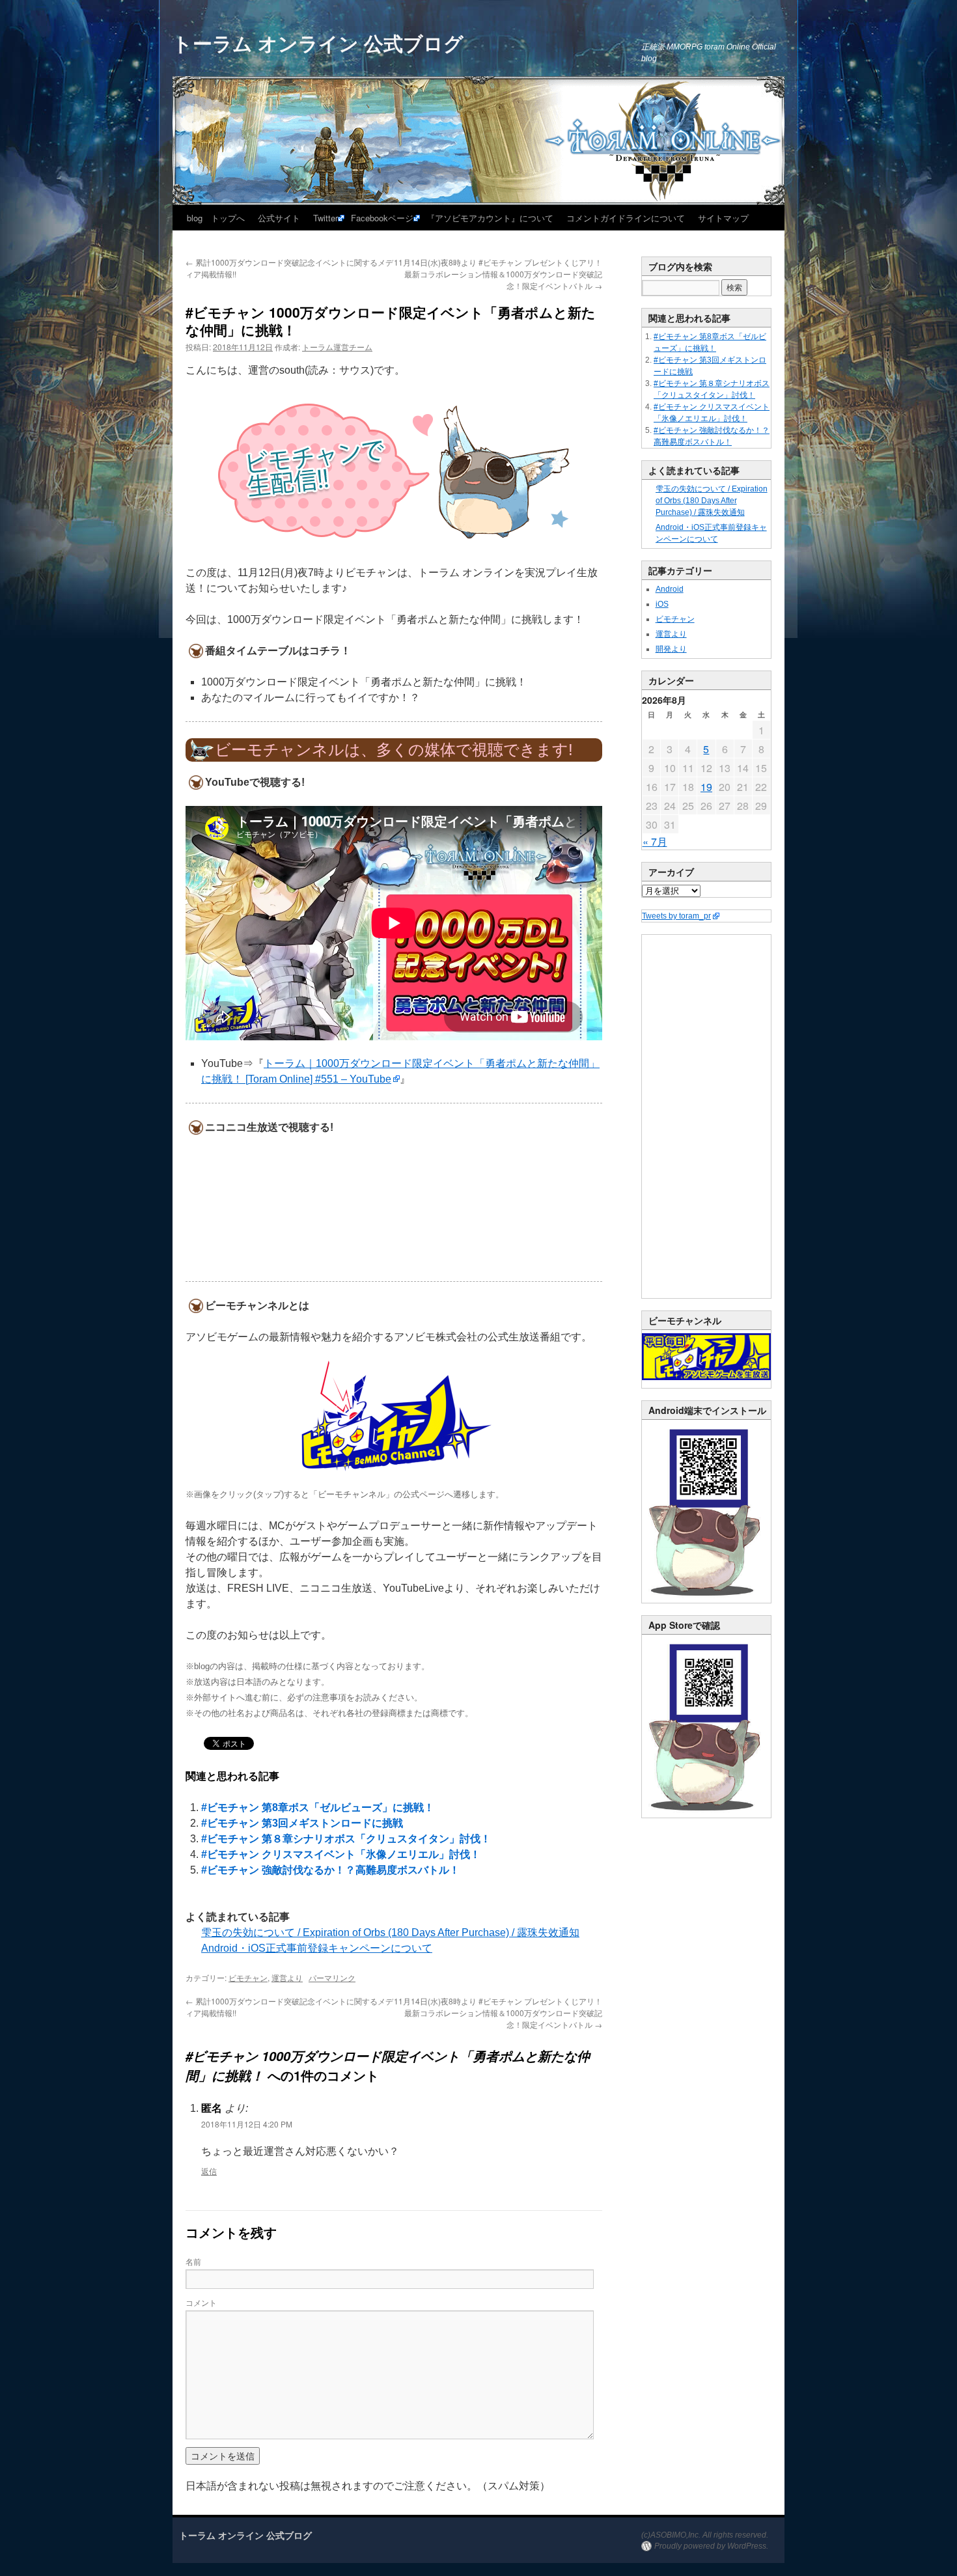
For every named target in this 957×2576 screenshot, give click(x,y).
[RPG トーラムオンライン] (706, 1600)
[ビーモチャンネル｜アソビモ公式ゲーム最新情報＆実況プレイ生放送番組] (394, 1416)
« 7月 (655, 841)
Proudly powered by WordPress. (711, 2546)
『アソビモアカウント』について (490, 218)
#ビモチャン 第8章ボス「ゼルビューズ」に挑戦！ (318, 1807)
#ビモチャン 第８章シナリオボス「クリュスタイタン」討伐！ (346, 1839)
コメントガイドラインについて (626, 218)
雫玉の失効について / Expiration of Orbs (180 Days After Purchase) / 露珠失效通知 (390, 1932)
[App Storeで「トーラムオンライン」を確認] (706, 1815)
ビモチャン (248, 1977)
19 (706, 787)
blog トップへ (216, 218)
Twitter (326, 218)
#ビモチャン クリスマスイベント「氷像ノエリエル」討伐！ (341, 1854)
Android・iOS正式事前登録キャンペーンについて (317, 1948)
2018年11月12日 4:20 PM (247, 2124)
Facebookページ (382, 218)
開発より (671, 649)
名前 (193, 2261)
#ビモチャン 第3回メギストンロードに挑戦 (302, 1823)
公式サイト (279, 218)
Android (670, 589)
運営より (287, 1977)
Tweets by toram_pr (676, 916)
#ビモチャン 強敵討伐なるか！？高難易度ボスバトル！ (330, 1870)
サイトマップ (723, 218)
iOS (662, 604)
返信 (209, 2171)
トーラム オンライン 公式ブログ (318, 43)
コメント (201, 2302)
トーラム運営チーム (337, 347)
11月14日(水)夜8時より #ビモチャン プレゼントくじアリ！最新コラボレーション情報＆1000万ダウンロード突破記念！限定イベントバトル (498, 274)
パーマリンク (332, 1977)
